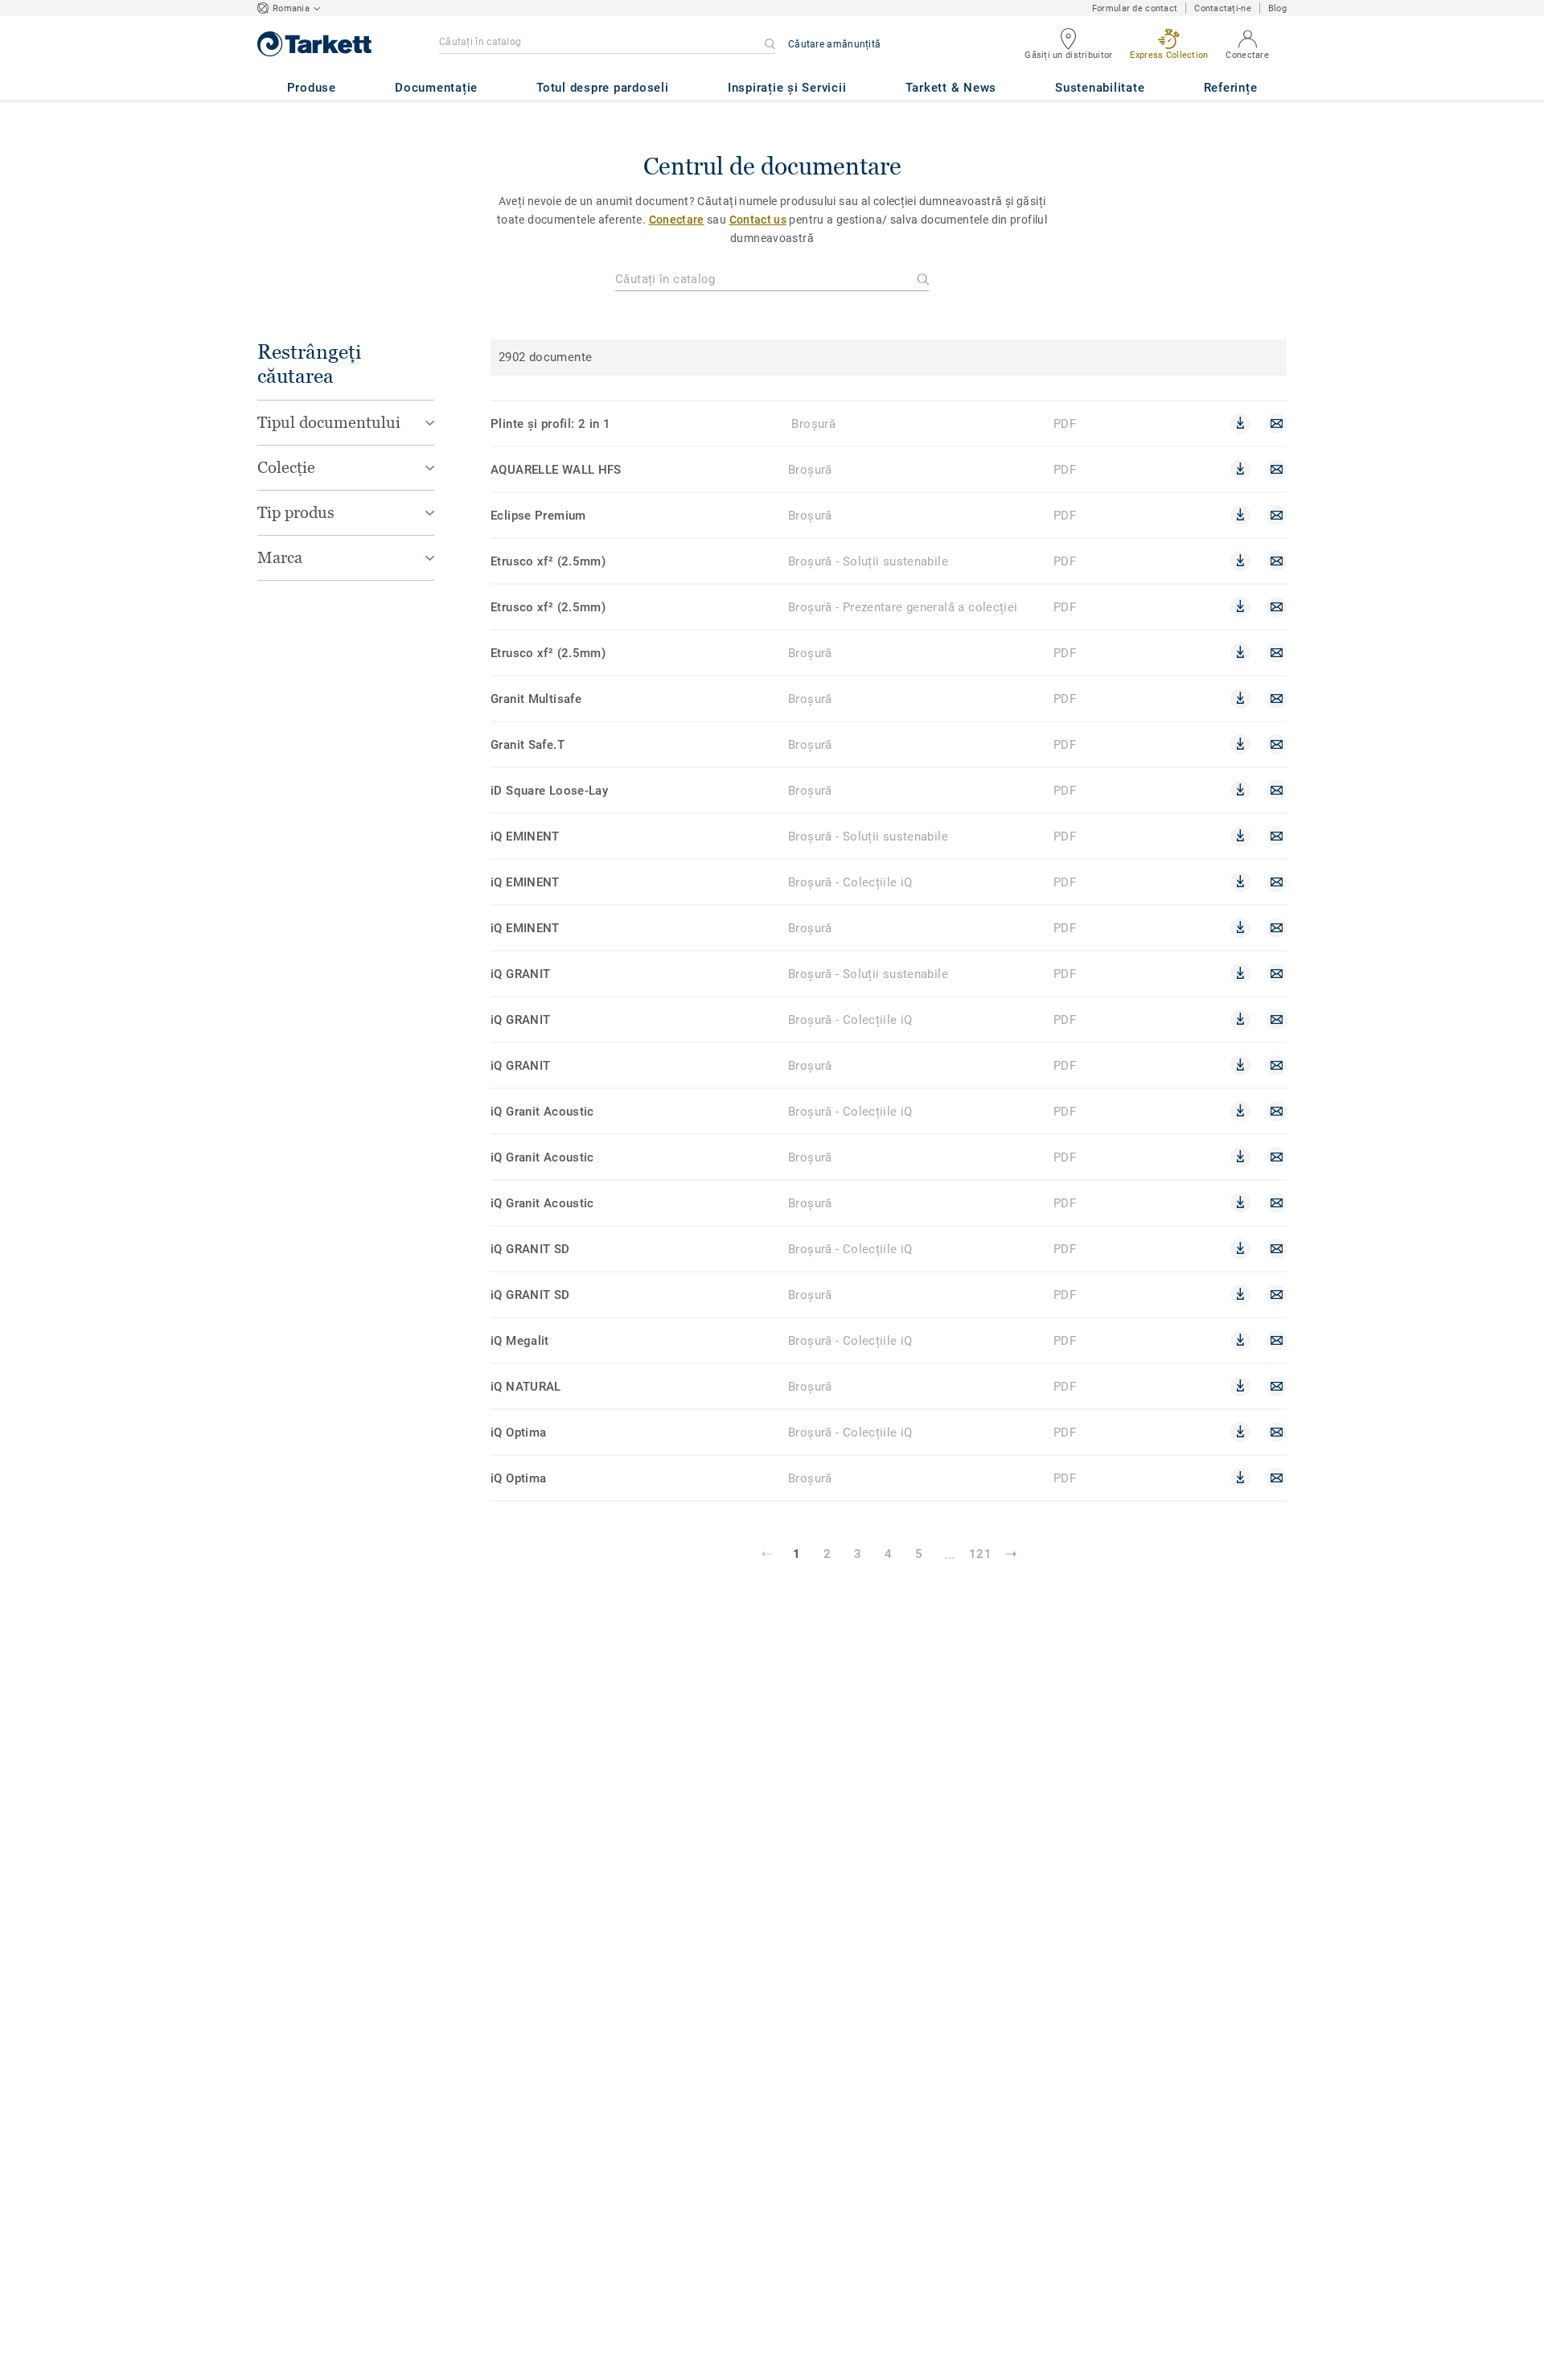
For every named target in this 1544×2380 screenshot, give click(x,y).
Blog (1277, 8)
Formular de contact (1135, 8)
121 (980, 1554)
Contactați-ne (1223, 8)
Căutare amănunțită (834, 44)
